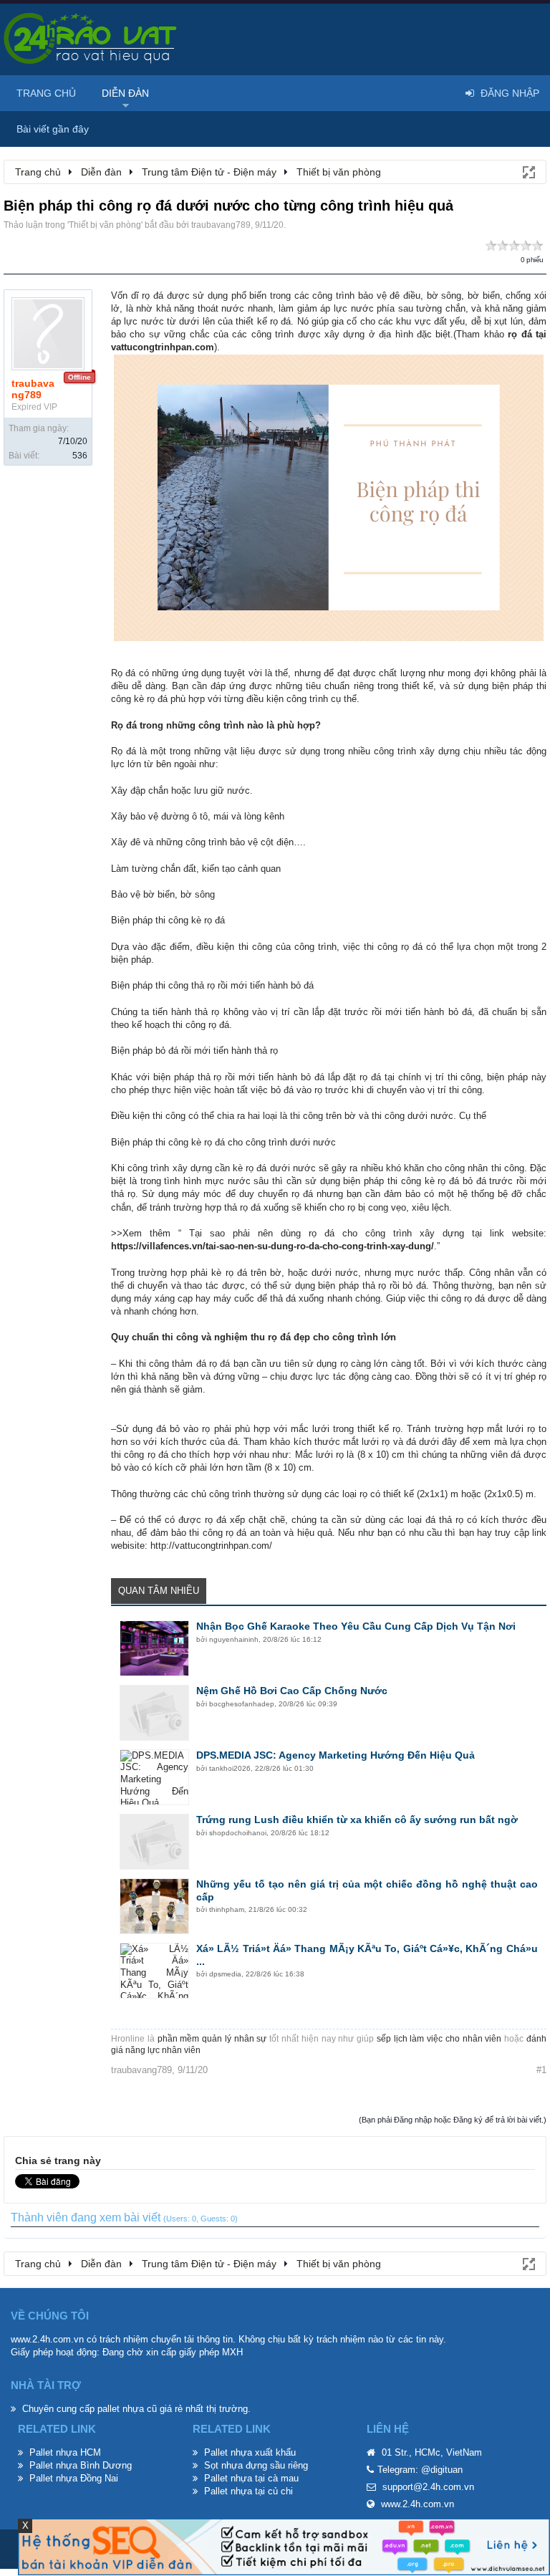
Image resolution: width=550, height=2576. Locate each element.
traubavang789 (221, 225)
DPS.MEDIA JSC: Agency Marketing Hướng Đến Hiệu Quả (336, 1755)
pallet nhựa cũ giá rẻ (140, 2409)
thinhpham (227, 1909)
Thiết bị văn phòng (105, 225)
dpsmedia (225, 1974)
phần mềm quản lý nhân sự (214, 2039)
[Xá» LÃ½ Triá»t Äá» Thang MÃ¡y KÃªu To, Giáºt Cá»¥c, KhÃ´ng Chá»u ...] (154, 1971)
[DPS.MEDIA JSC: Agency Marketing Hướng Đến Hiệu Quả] (154, 1777)
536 (80, 456)
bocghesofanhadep (242, 1704)
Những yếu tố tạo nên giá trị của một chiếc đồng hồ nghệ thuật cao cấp (367, 1890)
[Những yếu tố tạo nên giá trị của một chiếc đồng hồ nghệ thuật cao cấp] (154, 1906)
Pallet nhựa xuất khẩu (250, 2452)
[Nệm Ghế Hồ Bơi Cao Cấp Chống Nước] (154, 1713)
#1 (541, 2070)
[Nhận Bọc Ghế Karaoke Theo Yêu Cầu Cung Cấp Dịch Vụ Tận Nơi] (154, 1648)
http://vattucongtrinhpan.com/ (211, 1546)
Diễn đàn (125, 93)
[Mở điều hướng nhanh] (528, 171)
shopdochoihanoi (238, 1833)
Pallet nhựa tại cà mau (251, 2478)
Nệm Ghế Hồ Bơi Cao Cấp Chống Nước (292, 1691)
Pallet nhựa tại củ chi (249, 2491)
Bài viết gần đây (53, 129)
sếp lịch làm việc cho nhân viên (439, 2039)
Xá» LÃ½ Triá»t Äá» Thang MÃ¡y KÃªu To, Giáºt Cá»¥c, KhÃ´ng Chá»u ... (367, 1955)
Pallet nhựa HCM (65, 2452)
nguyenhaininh (234, 1639)
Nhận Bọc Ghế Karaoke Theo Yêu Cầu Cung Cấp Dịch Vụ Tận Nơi (356, 1626)
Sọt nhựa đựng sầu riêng (256, 2465)
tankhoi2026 (230, 1768)
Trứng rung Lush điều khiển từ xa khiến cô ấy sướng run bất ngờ (357, 1820)
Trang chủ (46, 93)
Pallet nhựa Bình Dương (81, 2465)
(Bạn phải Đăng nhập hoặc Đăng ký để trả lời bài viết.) (453, 2120)
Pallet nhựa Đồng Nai (74, 2478)
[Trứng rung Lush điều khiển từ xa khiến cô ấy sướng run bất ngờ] (154, 1842)
